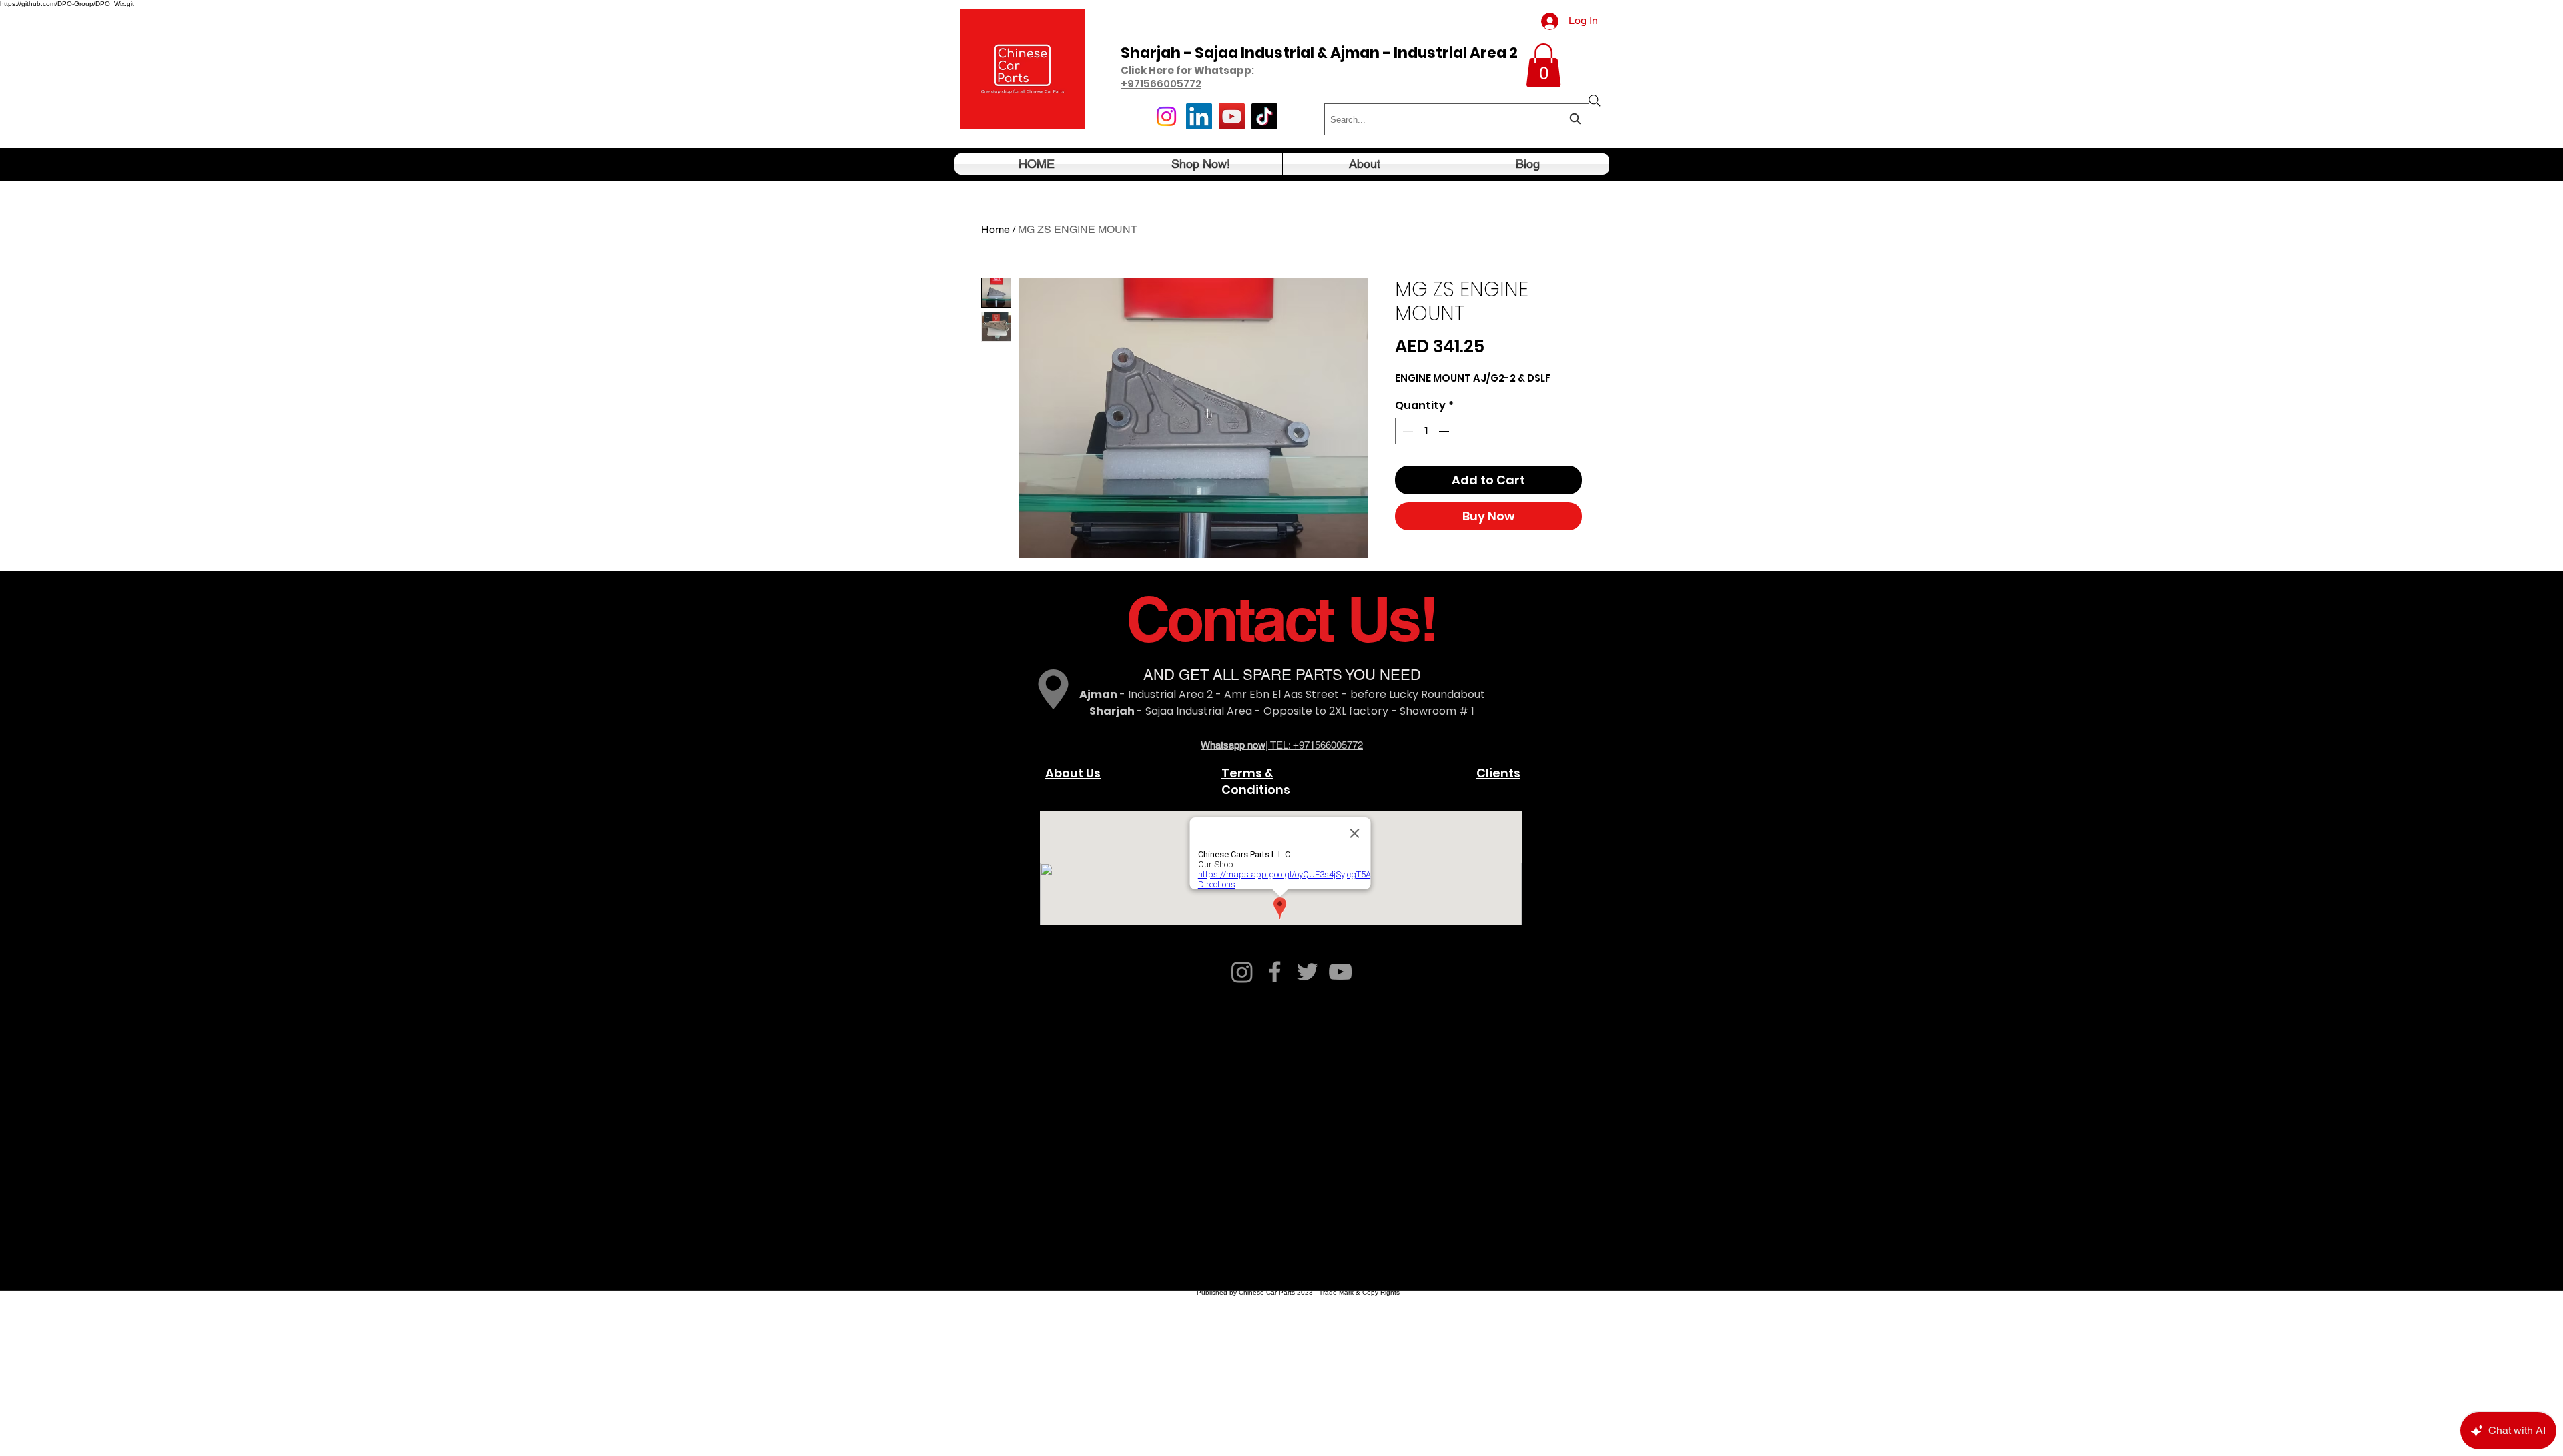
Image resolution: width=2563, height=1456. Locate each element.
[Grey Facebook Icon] (1275, 972)
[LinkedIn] (1199, 116)
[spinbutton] (1426, 431)
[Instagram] (1166, 116)
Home (995, 229)
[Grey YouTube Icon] (1340, 972)
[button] (1543, 65)
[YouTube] (1232, 116)
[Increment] (1445, 431)
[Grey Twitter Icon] (1308, 972)
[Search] (1595, 101)
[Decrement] (1406, 431)
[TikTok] (1264, 116)
